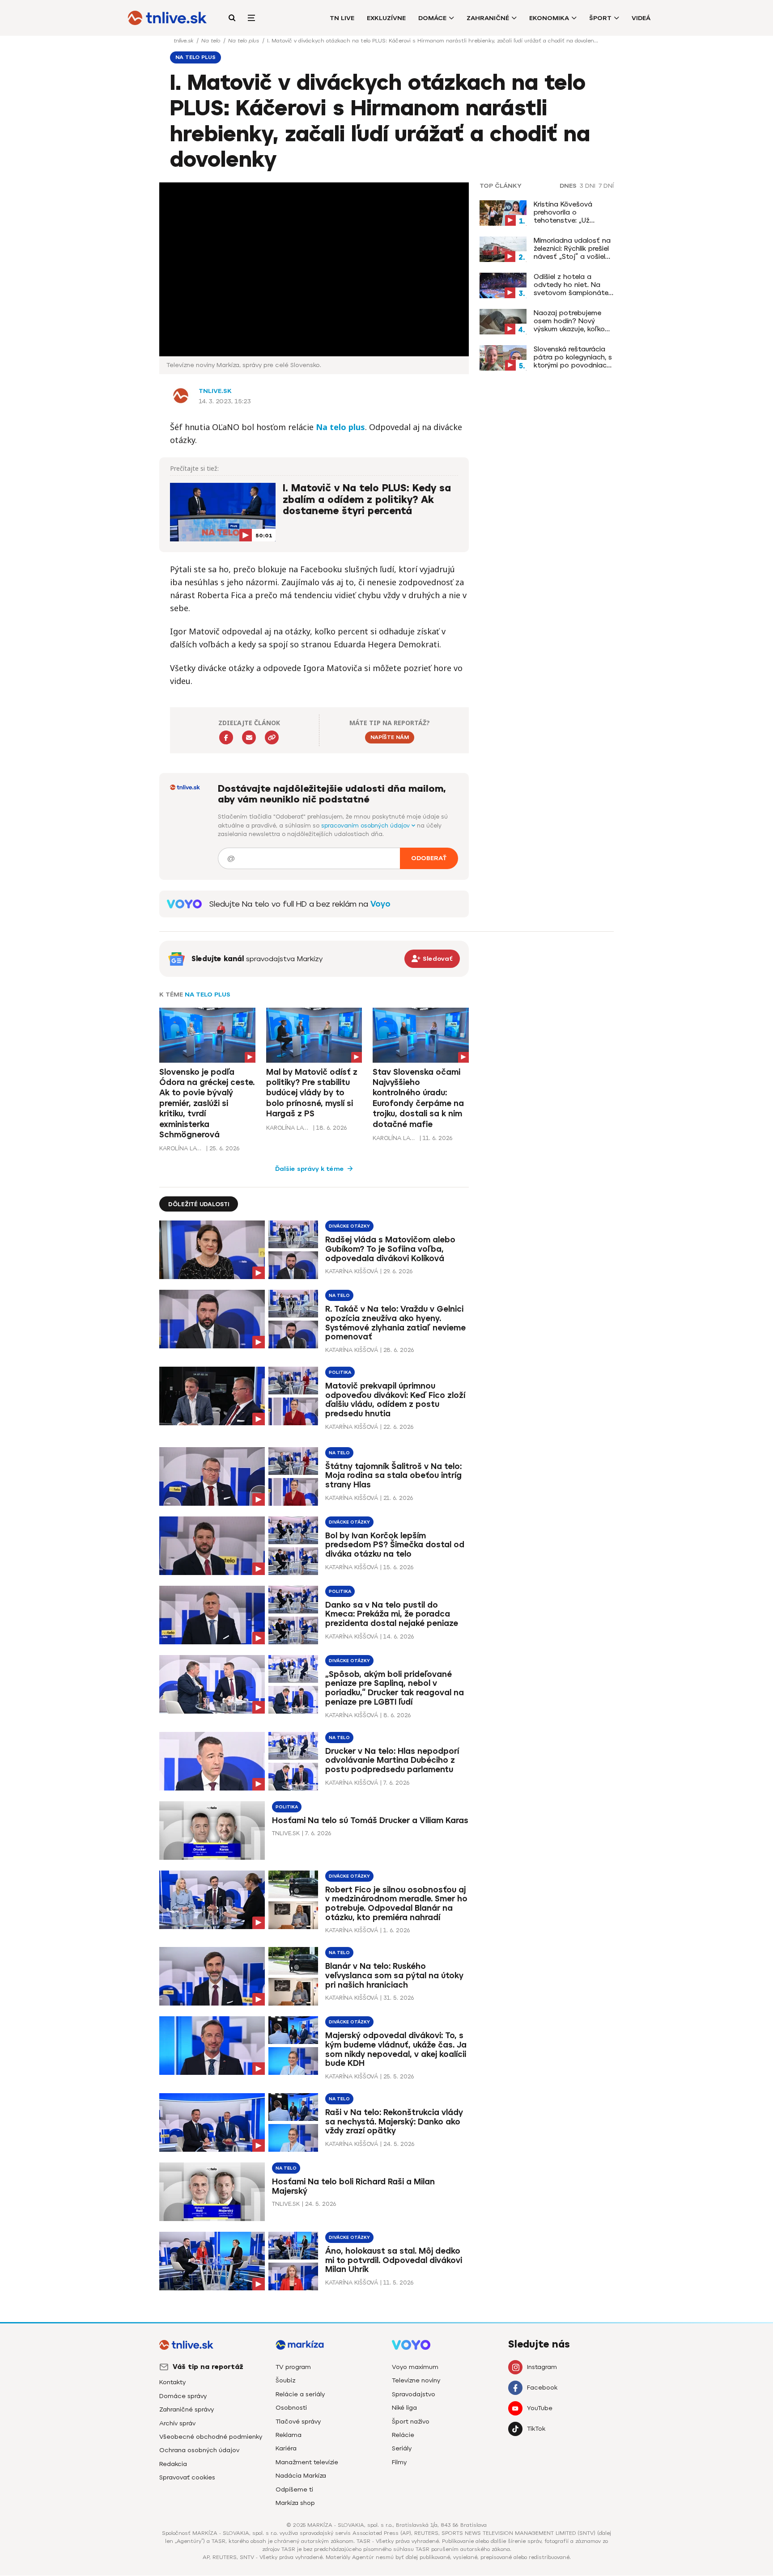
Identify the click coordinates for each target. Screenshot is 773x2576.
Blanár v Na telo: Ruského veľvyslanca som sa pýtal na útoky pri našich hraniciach (394, 1976)
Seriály (402, 2448)
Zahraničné (488, 18)
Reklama (289, 2435)
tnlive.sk (184, 41)
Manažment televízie (307, 2462)
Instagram (542, 2367)
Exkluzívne (386, 18)
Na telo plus (244, 41)
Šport (600, 18)
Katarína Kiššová (352, 1271)
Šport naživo (411, 2422)
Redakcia (173, 2464)
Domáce (432, 18)
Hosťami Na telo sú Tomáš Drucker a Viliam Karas (370, 1821)
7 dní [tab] (606, 186)
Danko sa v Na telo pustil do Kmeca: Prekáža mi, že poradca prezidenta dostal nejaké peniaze (392, 1614)
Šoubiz (285, 2380)
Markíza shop (295, 2503)
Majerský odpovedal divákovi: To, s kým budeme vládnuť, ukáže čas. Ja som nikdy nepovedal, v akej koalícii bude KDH (396, 2050)
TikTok (536, 2429)
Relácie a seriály (300, 2394)
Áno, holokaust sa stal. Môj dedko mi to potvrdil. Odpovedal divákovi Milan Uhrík (394, 2260)
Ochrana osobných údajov (199, 2450)
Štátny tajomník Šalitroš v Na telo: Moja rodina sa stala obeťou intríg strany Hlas (393, 1476)
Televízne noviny (416, 2380)
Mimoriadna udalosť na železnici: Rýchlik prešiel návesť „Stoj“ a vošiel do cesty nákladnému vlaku (572, 249)
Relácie (403, 2435)
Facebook (542, 2388)
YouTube (540, 2408)
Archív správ (177, 2423)
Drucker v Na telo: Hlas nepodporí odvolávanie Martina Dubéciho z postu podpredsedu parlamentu (392, 1761)
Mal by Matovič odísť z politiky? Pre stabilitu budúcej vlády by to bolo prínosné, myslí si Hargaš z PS (312, 1093)
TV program (293, 2367)
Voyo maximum (415, 2367)
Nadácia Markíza (301, 2476)
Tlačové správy (298, 2422)
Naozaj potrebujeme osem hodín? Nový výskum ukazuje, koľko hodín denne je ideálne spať (571, 321)
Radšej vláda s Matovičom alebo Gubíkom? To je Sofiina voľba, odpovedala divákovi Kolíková (390, 1249)
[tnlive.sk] (167, 18)
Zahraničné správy (187, 2409)
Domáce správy (183, 2396)
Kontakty (172, 2382)
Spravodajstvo (414, 2394)
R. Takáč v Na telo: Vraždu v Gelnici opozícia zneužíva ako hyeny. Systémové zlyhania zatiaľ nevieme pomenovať (395, 1323)
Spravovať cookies (187, 2477)
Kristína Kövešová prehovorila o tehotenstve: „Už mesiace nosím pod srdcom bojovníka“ (566, 212)
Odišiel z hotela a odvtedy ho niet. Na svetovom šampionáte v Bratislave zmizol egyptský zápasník (571, 285)
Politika (340, 1372)
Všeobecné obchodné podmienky (211, 2437)
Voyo (380, 904)
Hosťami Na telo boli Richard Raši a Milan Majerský (353, 2186)
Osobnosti (291, 2408)
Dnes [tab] (568, 186)
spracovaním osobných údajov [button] (366, 826)
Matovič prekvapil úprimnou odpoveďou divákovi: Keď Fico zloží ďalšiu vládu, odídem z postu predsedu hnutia (395, 1400)
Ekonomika (549, 18)
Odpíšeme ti (294, 2489)
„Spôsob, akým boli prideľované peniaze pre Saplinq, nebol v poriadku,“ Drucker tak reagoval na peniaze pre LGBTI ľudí (395, 1688)
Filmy (399, 2462)
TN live (342, 18)
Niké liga (404, 2408)
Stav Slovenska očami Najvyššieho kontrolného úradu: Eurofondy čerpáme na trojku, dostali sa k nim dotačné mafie (418, 1098)
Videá (641, 18)
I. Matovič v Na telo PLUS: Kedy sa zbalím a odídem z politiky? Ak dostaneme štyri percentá (367, 500)
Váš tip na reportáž (208, 2367)
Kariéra (286, 2448)
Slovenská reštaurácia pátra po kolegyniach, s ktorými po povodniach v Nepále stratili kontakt (573, 357)
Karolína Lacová (182, 1148)
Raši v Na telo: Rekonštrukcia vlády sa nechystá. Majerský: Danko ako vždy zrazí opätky (394, 2122)
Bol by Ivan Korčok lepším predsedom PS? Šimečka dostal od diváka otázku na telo (395, 1545)
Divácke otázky (349, 1226)
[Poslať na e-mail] (249, 737)
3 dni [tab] (588, 186)
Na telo (212, 41)
